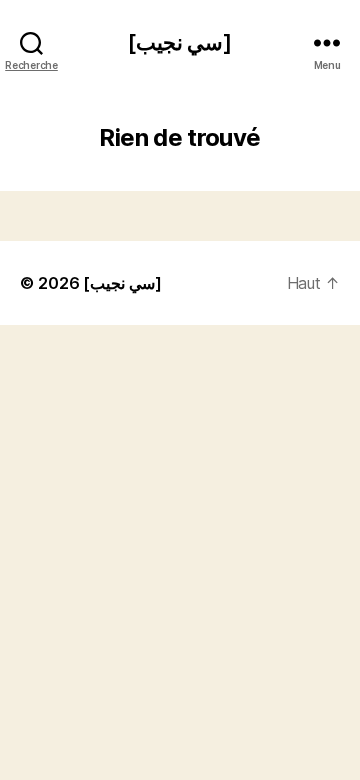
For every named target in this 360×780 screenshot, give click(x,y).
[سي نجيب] (180, 42)
